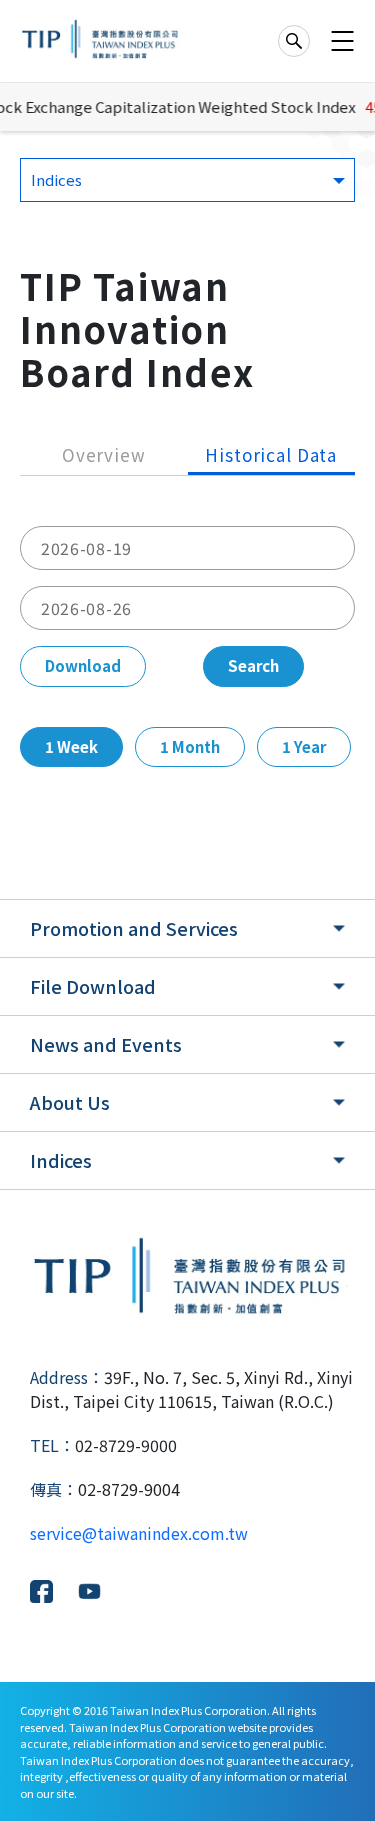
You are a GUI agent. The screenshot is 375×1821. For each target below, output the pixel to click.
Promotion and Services (134, 928)
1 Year (304, 746)
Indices (61, 1160)
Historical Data (271, 454)
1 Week (71, 746)
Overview (104, 454)
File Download (93, 986)
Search (253, 665)
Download (83, 665)
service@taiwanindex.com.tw (139, 1533)
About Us (70, 1102)
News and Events (106, 1044)
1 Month (190, 746)
